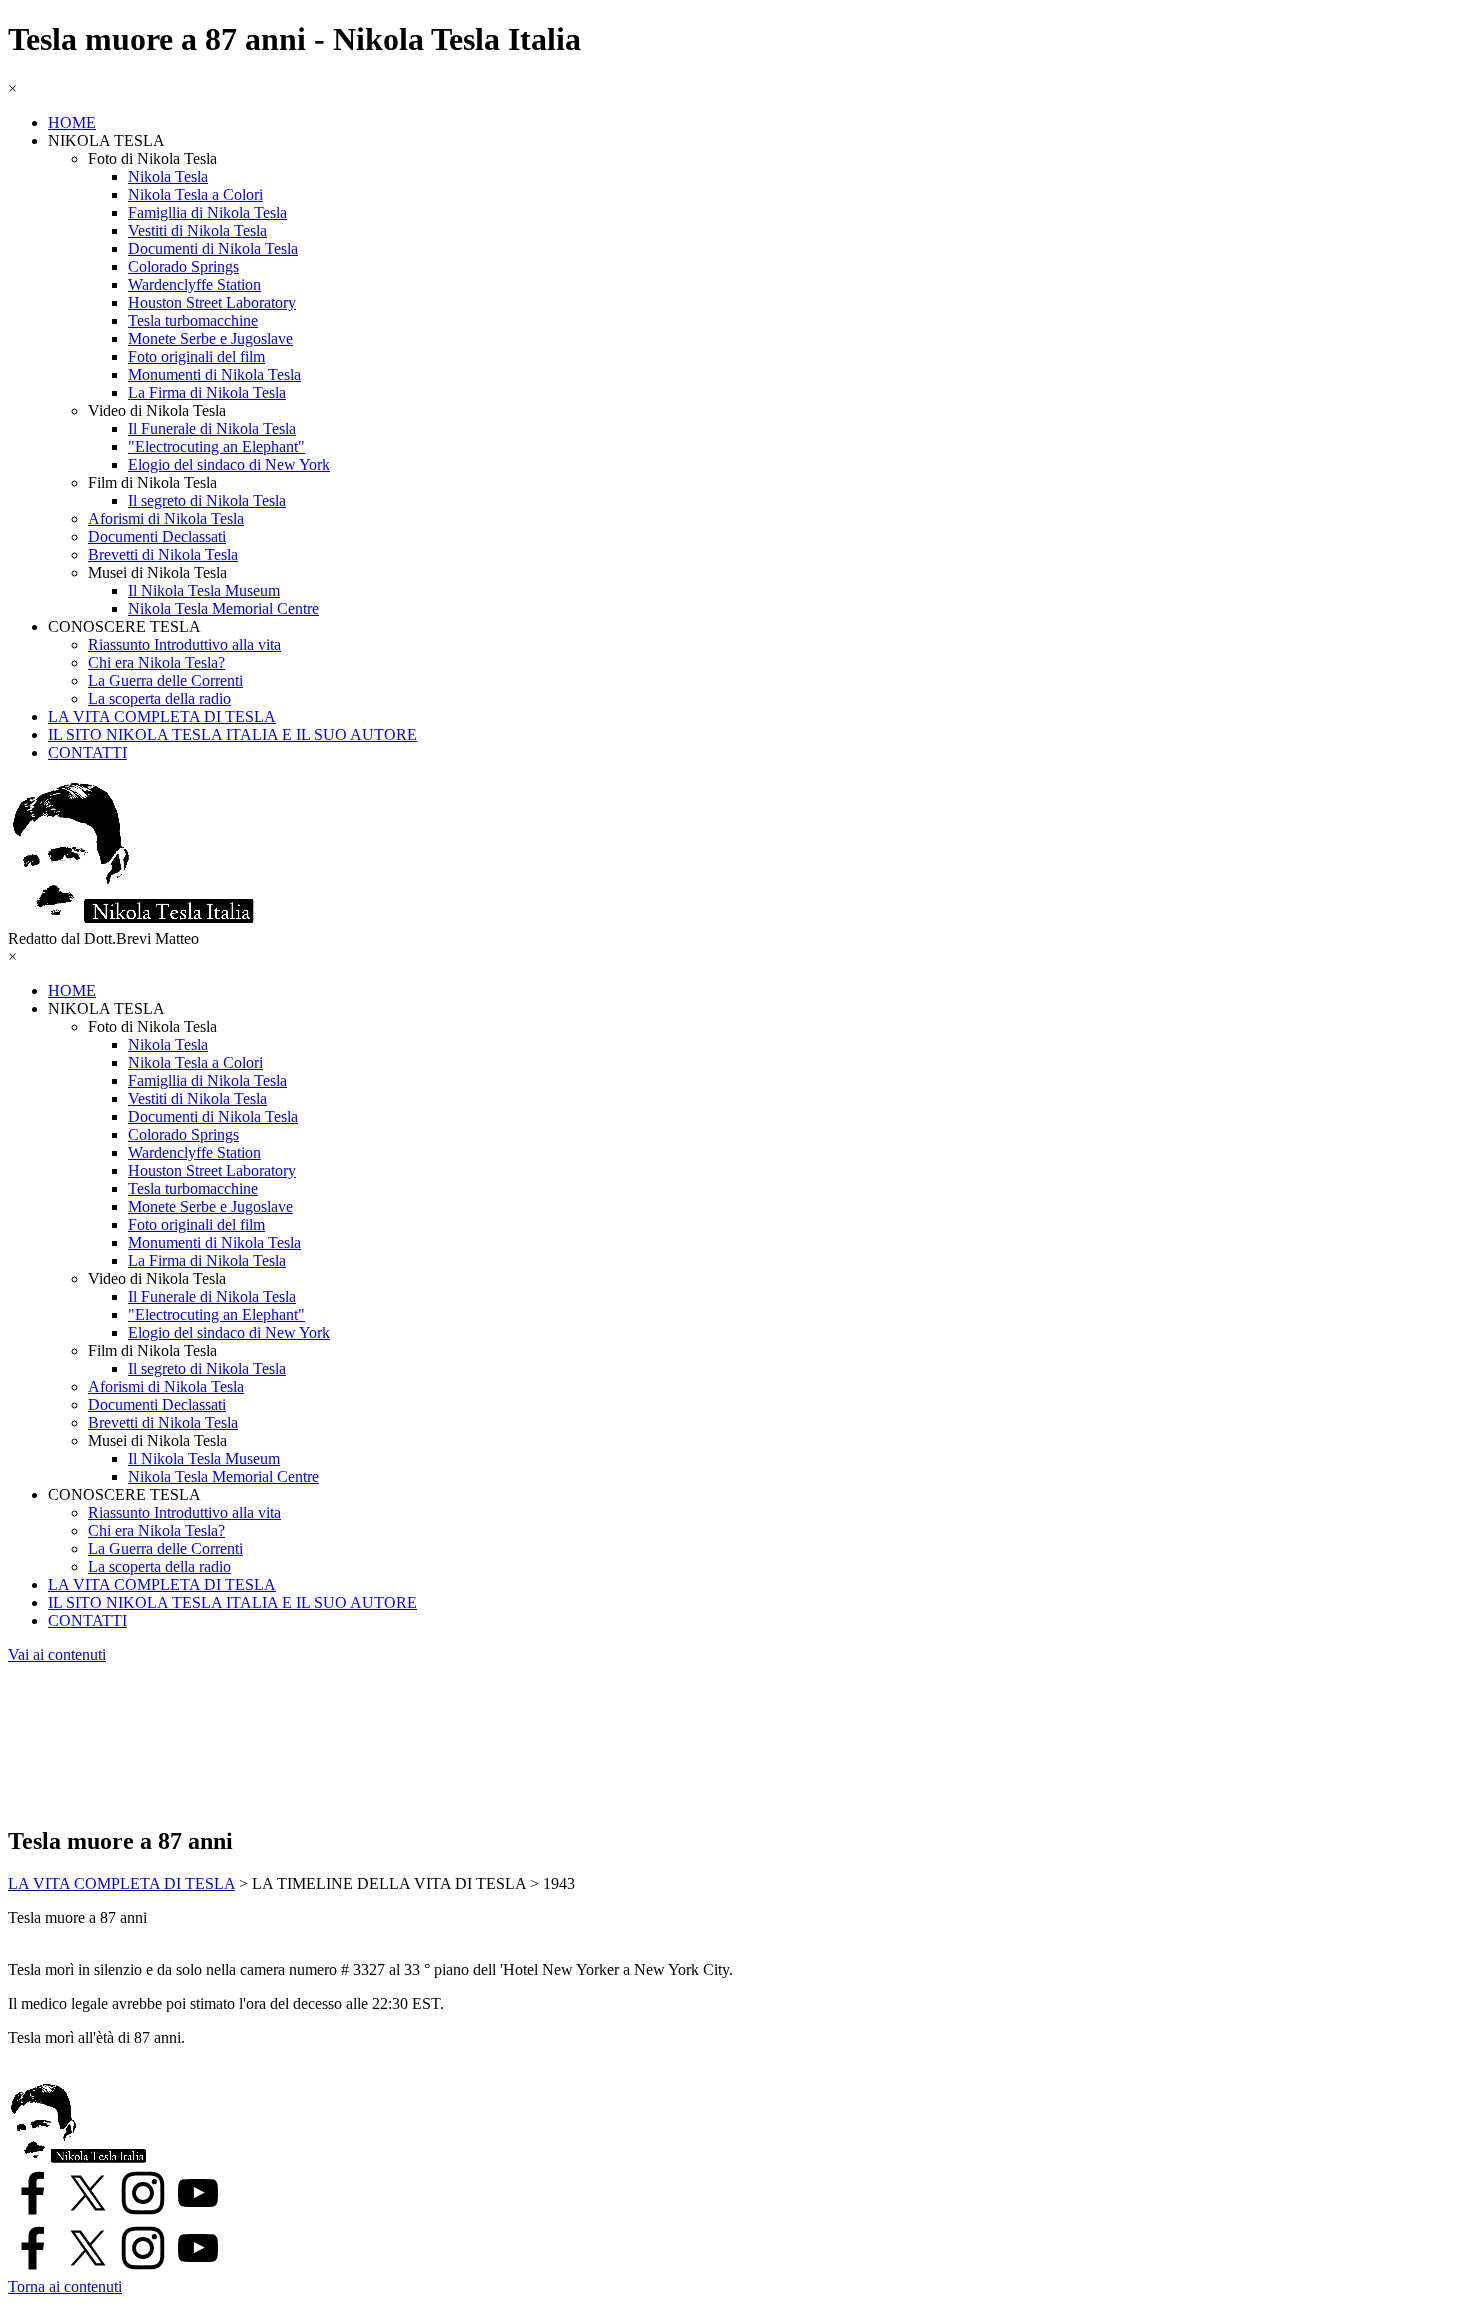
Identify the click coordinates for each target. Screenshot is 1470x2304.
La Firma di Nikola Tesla (207, 392)
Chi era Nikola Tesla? (156, 662)
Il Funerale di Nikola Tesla (212, 428)
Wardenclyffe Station (194, 284)
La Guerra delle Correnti (165, 680)
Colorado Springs (183, 266)
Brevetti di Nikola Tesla (163, 554)
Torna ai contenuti (65, 2286)
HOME (72, 122)
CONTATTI (87, 752)
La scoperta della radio (159, 698)
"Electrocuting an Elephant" (216, 446)
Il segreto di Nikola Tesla (207, 500)
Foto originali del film (196, 356)
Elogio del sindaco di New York (229, 464)
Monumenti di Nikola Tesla (214, 374)
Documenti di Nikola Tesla (213, 248)
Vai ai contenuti (57, 1654)
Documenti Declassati (157, 536)
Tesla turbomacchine (193, 320)
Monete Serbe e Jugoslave (210, 338)
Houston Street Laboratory (212, 302)
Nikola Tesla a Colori (195, 194)
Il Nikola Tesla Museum (204, 590)
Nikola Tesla (168, 176)
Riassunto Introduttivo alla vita (184, 644)
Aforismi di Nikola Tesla (166, 518)
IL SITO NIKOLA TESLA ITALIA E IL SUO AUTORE (232, 734)
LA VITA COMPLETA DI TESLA (162, 716)
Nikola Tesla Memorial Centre (223, 608)
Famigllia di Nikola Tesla (207, 212)
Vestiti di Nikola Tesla (197, 230)
